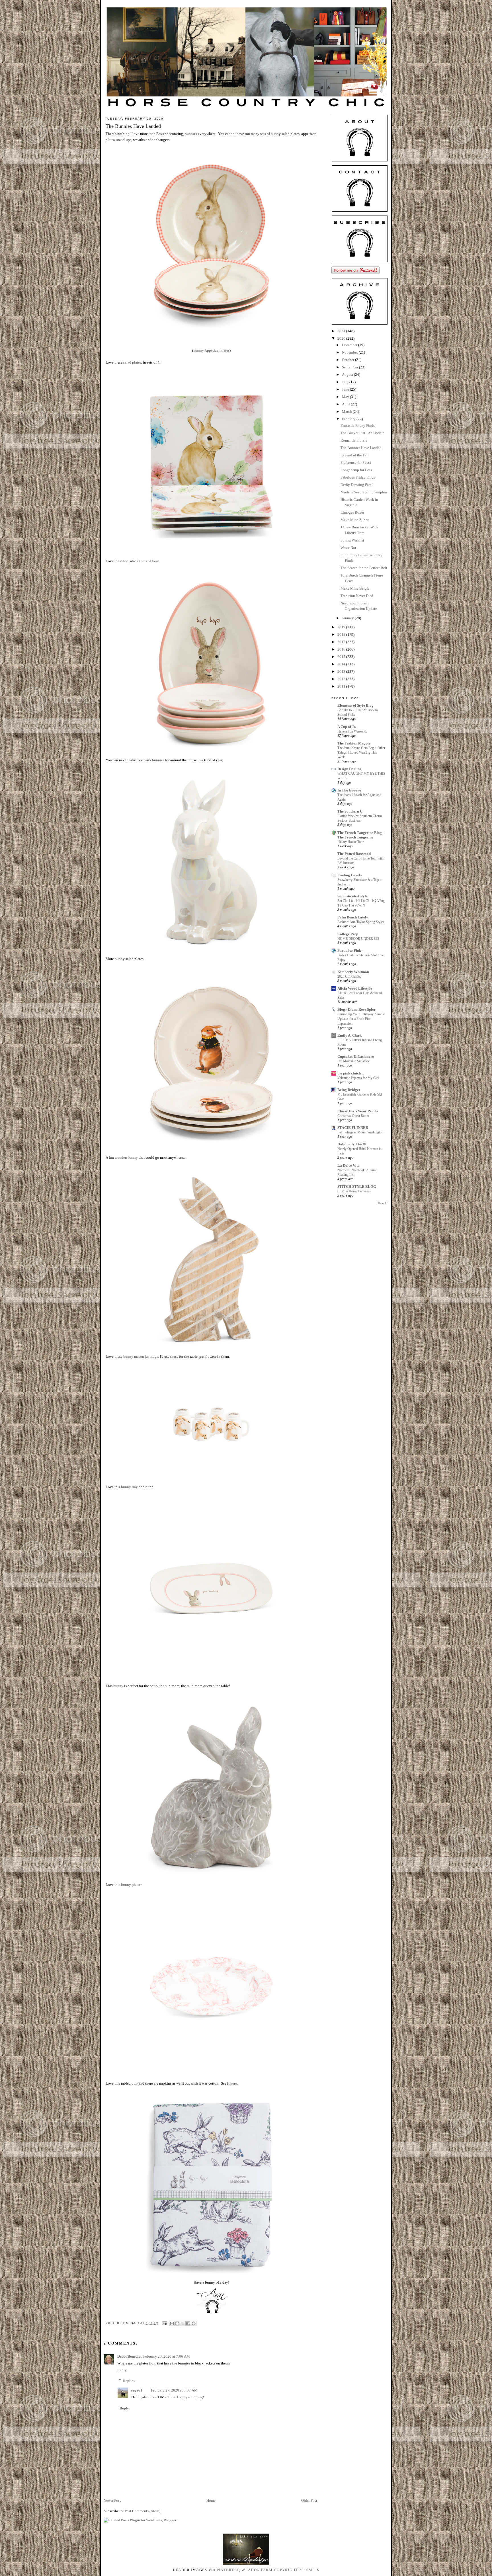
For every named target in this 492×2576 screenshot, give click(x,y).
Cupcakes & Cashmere (356, 1056)
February (349, 419)
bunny (118, 1686)
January (348, 618)
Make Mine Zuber (354, 520)
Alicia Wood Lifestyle (355, 988)
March (347, 412)
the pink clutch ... (351, 1073)
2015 (342, 657)
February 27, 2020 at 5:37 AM (174, 2390)
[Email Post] (164, 2323)
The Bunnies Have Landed (361, 448)
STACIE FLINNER (353, 1128)
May (346, 397)
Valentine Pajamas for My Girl (358, 1078)
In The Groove (349, 790)
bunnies (158, 760)
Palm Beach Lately (353, 917)
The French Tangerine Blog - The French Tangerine (361, 835)
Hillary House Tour (350, 842)
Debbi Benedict (129, 2356)
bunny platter (131, 1885)
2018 (342, 634)
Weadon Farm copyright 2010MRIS (280, 2570)
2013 (342, 671)
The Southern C (350, 811)
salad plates (132, 362)
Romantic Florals (354, 440)
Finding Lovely (350, 875)
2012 (342, 679)
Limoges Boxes (352, 512)
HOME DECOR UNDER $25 (358, 939)
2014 (342, 664)
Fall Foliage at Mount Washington (360, 1132)
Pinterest (228, 2570)
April (346, 404)
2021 (342, 331)
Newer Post (112, 2500)
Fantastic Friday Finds (358, 425)
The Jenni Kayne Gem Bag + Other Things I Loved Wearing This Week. (361, 752)
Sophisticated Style (352, 896)
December (350, 345)
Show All (383, 1203)
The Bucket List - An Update (362, 433)
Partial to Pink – (351, 950)
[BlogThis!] (177, 2323)
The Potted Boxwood (354, 854)
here (233, 2083)
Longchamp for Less (356, 470)
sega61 (137, 2390)
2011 (342, 686)
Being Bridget (349, 1090)
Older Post (309, 2500)
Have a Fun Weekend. (352, 731)
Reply (122, 2370)
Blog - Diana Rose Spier (356, 1009)
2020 (342, 338)
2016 (342, 649)
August (348, 375)
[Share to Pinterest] (194, 2323)
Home (211, 2500)
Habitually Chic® (352, 1144)
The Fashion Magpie (354, 743)
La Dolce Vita (348, 1165)
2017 (342, 642)
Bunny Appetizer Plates (211, 350)
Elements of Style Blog (355, 705)
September (350, 367)
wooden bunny (126, 1157)
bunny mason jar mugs (141, 1356)
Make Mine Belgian (356, 588)
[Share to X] (183, 2323)
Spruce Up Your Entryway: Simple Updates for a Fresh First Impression (361, 1019)
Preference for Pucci (356, 463)
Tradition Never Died (357, 596)
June (346, 389)
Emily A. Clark (349, 1035)
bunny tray (129, 1487)
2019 (342, 627)
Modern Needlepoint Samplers (364, 492)
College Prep (348, 934)
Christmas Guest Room (353, 1116)
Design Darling (349, 769)
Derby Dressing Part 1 (357, 485)
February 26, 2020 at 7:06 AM (167, 2356)
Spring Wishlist (352, 540)
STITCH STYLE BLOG (357, 1187)
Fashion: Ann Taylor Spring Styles (361, 922)
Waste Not (348, 548)
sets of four (150, 561)
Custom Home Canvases (354, 1191)
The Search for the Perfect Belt (364, 568)
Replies (129, 2381)
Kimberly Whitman (353, 972)
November (350, 352)
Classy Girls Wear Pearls (358, 1111)
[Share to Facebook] (188, 2323)
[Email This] (172, 2323)
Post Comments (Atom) (143, 2511)
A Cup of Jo (347, 727)
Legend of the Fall (355, 455)
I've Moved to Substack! (354, 1061)
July (346, 382)
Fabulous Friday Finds (358, 477)
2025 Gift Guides (349, 977)
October (348, 360)
